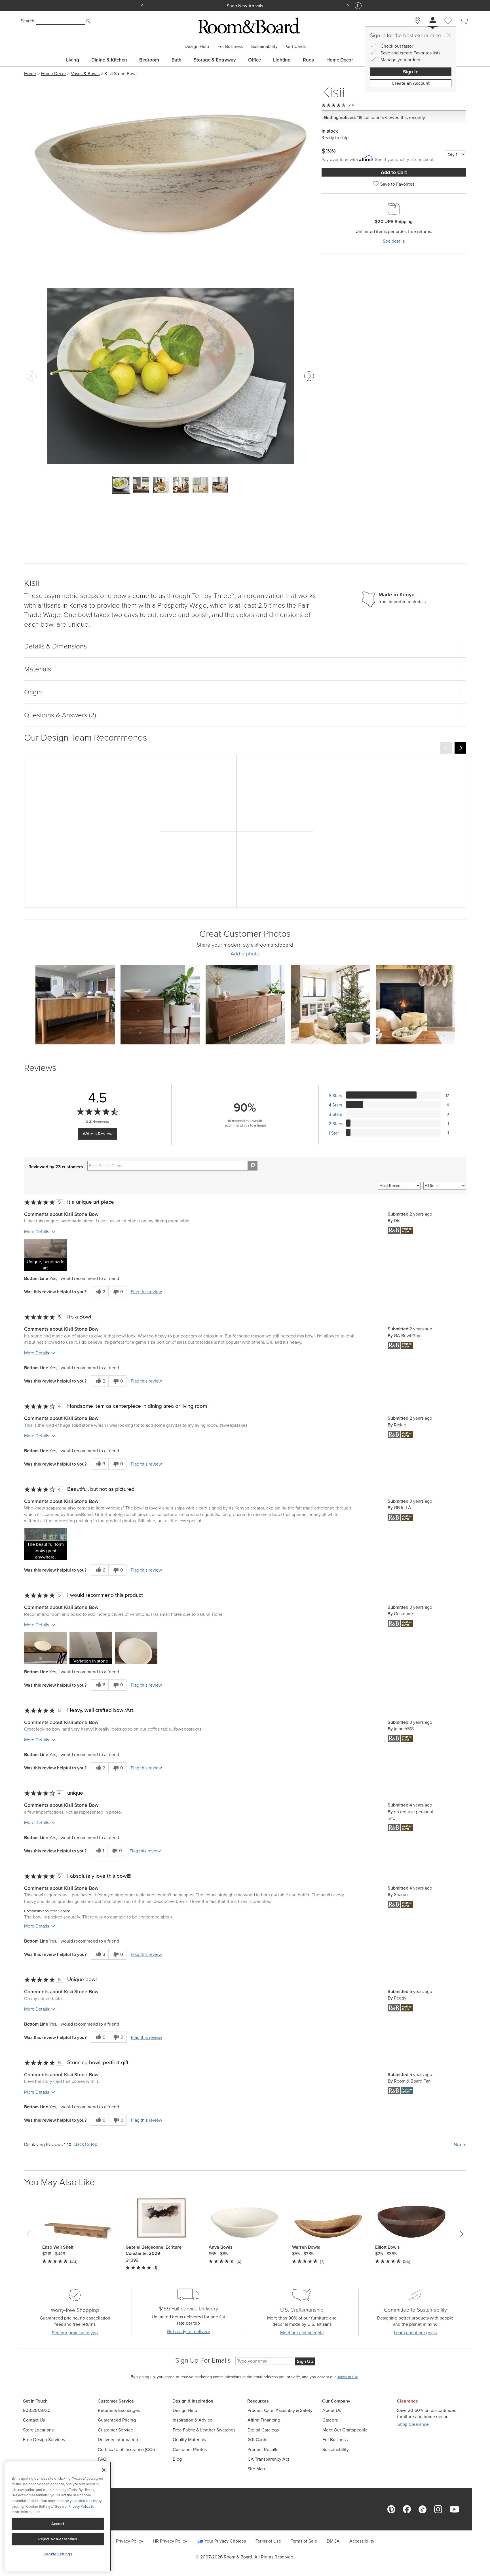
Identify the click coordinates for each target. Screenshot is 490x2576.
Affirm (337, 6)
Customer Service (115, 2430)
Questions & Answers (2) (60, 715)
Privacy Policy (130, 2541)
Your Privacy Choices (225, 2541)
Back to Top (86, 2144)
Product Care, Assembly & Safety (280, 2410)
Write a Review (98, 1134)
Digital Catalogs (263, 2430)
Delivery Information (118, 2440)
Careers (330, 2420)
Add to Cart (394, 172)
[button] (45, 1255)
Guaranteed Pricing (117, 2420)
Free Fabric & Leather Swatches (204, 2430)
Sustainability (264, 46)
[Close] (449, 35)
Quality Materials (189, 2440)
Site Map (256, 2469)
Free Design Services (44, 2440)
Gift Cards (296, 46)
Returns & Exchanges (119, 2410)
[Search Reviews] (253, 1166)
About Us (332, 2410)
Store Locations (38, 2430)
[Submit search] (88, 21)
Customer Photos (190, 2449)
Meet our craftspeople (302, 2333)
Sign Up (305, 2361)
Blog (177, 2459)
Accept (58, 2524)
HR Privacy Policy (170, 2541)
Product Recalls (263, 2449)
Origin (33, 692)
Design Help (197, 46)
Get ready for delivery (188, 2332)
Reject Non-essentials (58, 2539)
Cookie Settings (58, 2554)
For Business (230, 46)
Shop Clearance (413, 2424)
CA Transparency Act (268, 2459)
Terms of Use (268, 2541)
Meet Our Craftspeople (345, 2430)
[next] (460, 748)
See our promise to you (75, 2333)
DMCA (333, 2541)
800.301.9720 (37, 2410)
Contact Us (34, 2420)
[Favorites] (448, 27)
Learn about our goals (415, 2333)
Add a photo (245, 954)
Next (460, 2144)
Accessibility (362, 2541)
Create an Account (411, 83)
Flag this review (146, 1292)
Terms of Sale (304, 2541)
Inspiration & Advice (193, 2420)
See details (394, 241)
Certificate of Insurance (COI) (126, 2449)
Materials (38, 669)
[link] (92, 831)
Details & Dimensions (55, 646)
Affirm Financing (264, 2420)
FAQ (102, 2459)
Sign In (411, 72)
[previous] (446, 748)
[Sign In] (433, 21)
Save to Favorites (397, 184)
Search (28, 21)
